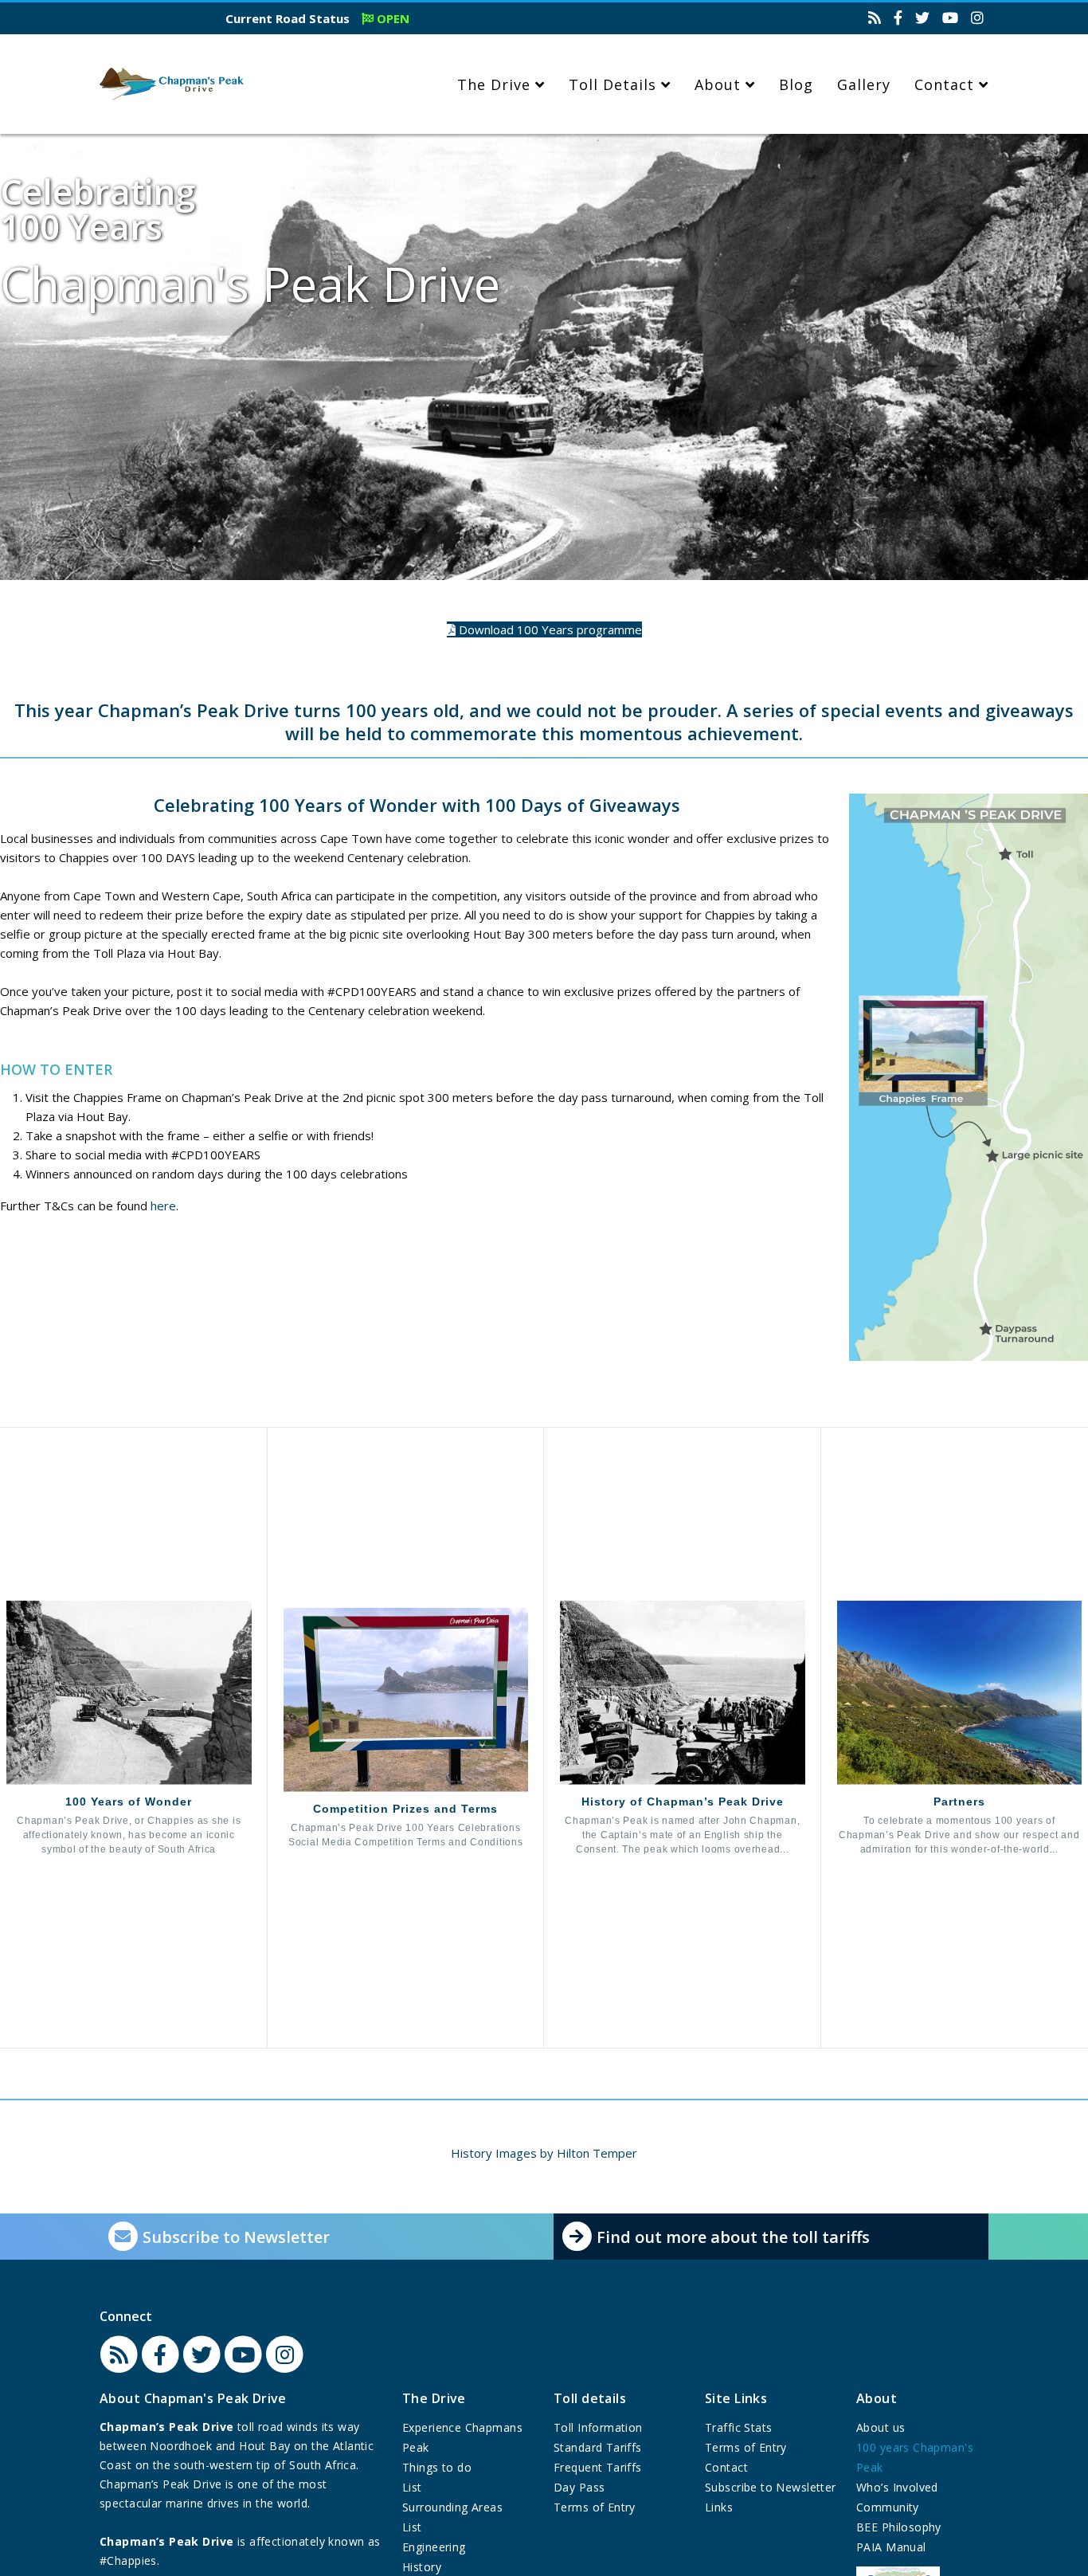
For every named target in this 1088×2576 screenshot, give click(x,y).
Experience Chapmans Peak (462, 2437)
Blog (796, 84)
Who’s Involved (897, 2487)
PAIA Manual (891, 2547)
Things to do (437, 2467)
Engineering (434, 2547)
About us (881, 2427)
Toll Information (598, 2427)
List (412, 2487)
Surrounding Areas (452, 2507)
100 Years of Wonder (129, 1802)
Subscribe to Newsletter (771, 2487)
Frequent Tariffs (598, 2467)
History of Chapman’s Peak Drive (683, 1802)
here (163, 1206)
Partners (959, 1802)
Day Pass (579, 2487)
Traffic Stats (738, 2427)
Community (888, 2507)
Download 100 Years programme (549, 629)
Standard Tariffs (598, 2447)
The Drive (494, 84)
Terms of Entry (595, 2507)
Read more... (135, 1866)
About (718, 84)
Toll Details (612, 84)
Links (719, 2507)
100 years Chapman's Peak (915, 2457)
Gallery (864, 84)
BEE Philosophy (899, 2527)
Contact (944, 84)
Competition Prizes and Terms (405, 1809)
